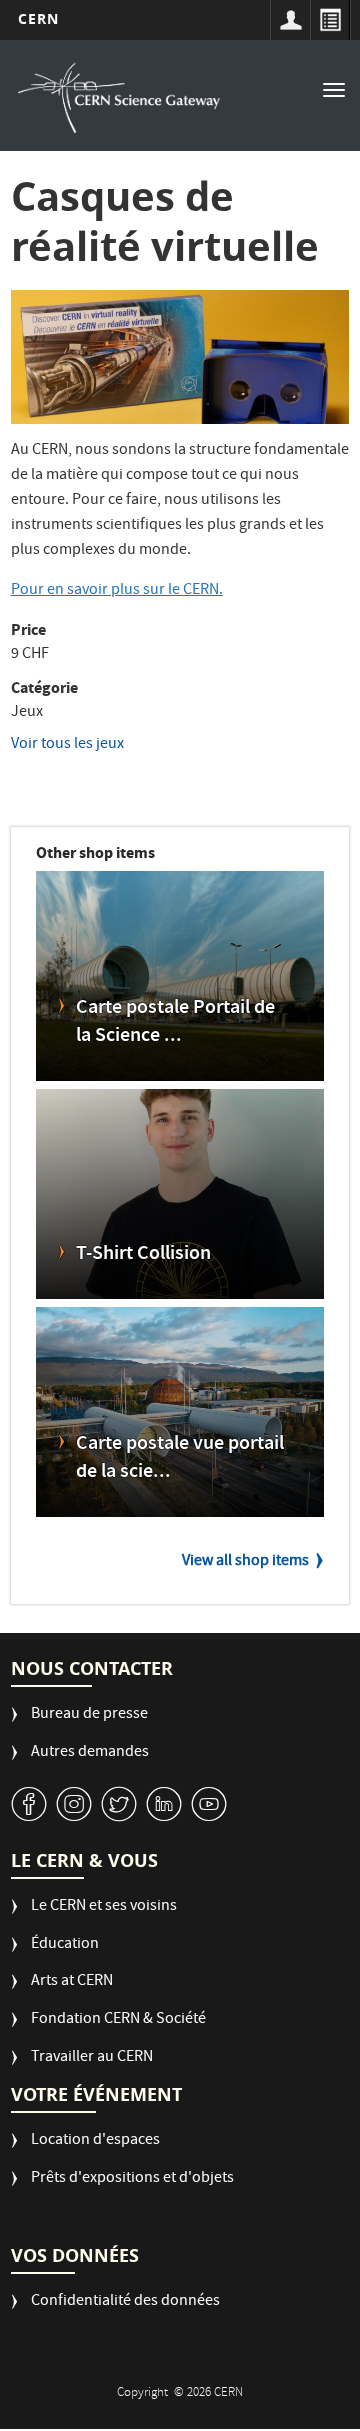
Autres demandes (90, 1753)
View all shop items (245, 1562)
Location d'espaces (95, 2141)
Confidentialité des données (125, 2302)
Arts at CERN (72, 1982)
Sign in (290, 20)
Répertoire (330, 20)
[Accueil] (119, 98)
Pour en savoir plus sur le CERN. (117, 591)
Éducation (65, 1945)
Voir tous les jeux (67, 745)
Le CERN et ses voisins (104, 1907)
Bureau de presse (89, 1715)
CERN (38, 18)
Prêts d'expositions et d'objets (132, 2179)
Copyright (144, 2393)
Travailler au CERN (92, 2058)
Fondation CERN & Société (118, 2020)
